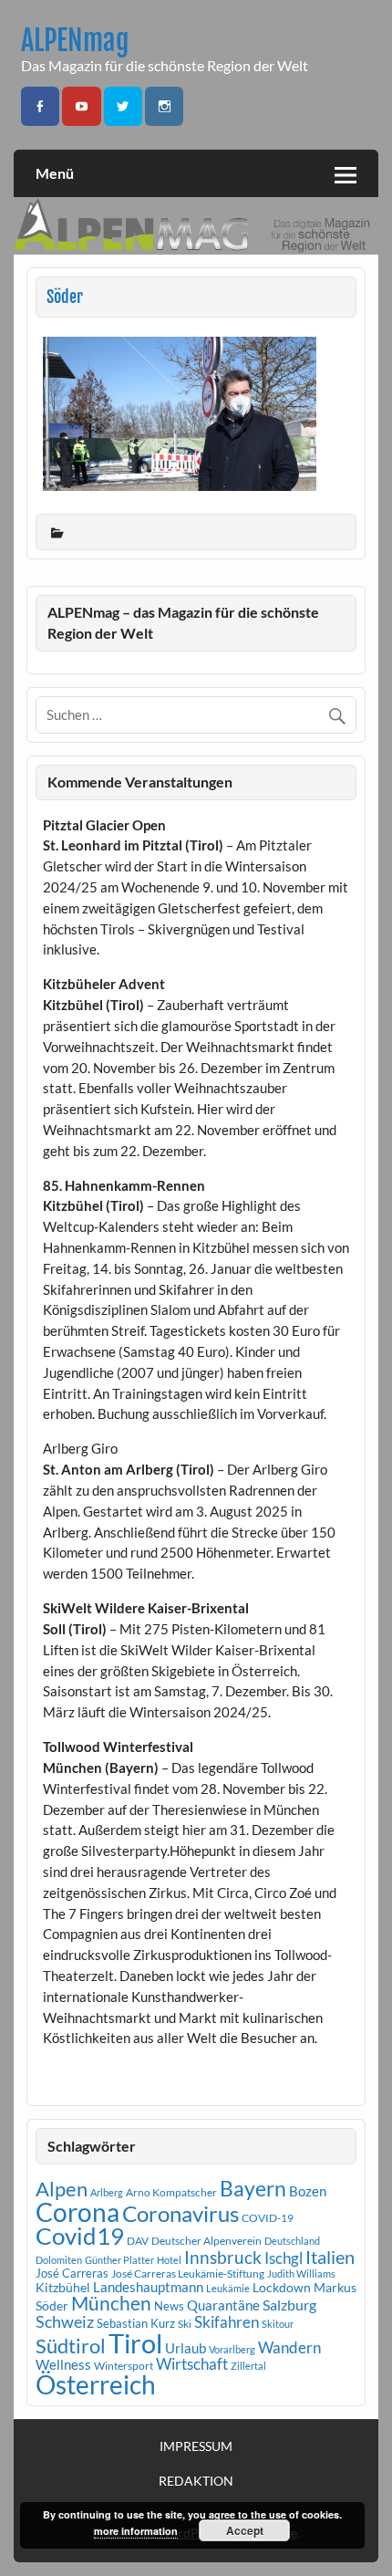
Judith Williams (301, 2274)
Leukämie (228, 2288)
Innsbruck (223, 2257)
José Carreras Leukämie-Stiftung (188, 2274)
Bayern (253, 2188)
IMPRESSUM (196, 2446)
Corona (77, 2212)
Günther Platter (119, 2260)
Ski (185, 2324)
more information (136, 2531)
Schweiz (65, 2321)
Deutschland (292, 2241)
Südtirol (71, 2346)
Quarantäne (223, 2305)
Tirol (135, 2343)
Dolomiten (59, 2260)
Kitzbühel (63, 2288)
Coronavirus (181, 2213)
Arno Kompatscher (171, 2192)
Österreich (96, 2385)
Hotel (169, 2260)
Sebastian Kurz (136, 2323)
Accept (245, 2530)
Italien (330, 2257)
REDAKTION (196, 2481)
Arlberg (107, 2192)
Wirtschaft (192, 2364)
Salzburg (289, 2305)
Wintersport (124, 2366)
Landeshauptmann (148, 2287)
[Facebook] (40, 106)
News (169, 2306)
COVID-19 (268, 2218)
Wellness (63, 2364)
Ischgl (284, 2258)
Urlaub (186, 2348)
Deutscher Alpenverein (206, 2241)
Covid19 (80, 2236)
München (111, 2303)
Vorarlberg (232, 2349)
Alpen (62, 2189)
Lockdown (282, 2288)
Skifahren (227, 2322)
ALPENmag (75, 41)
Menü (55, 173)
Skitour (278, 2324)
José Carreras (72, 2273)
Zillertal (248, 2366)
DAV (138, 2241)
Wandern (289, 2347)
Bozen (308, 2191)
